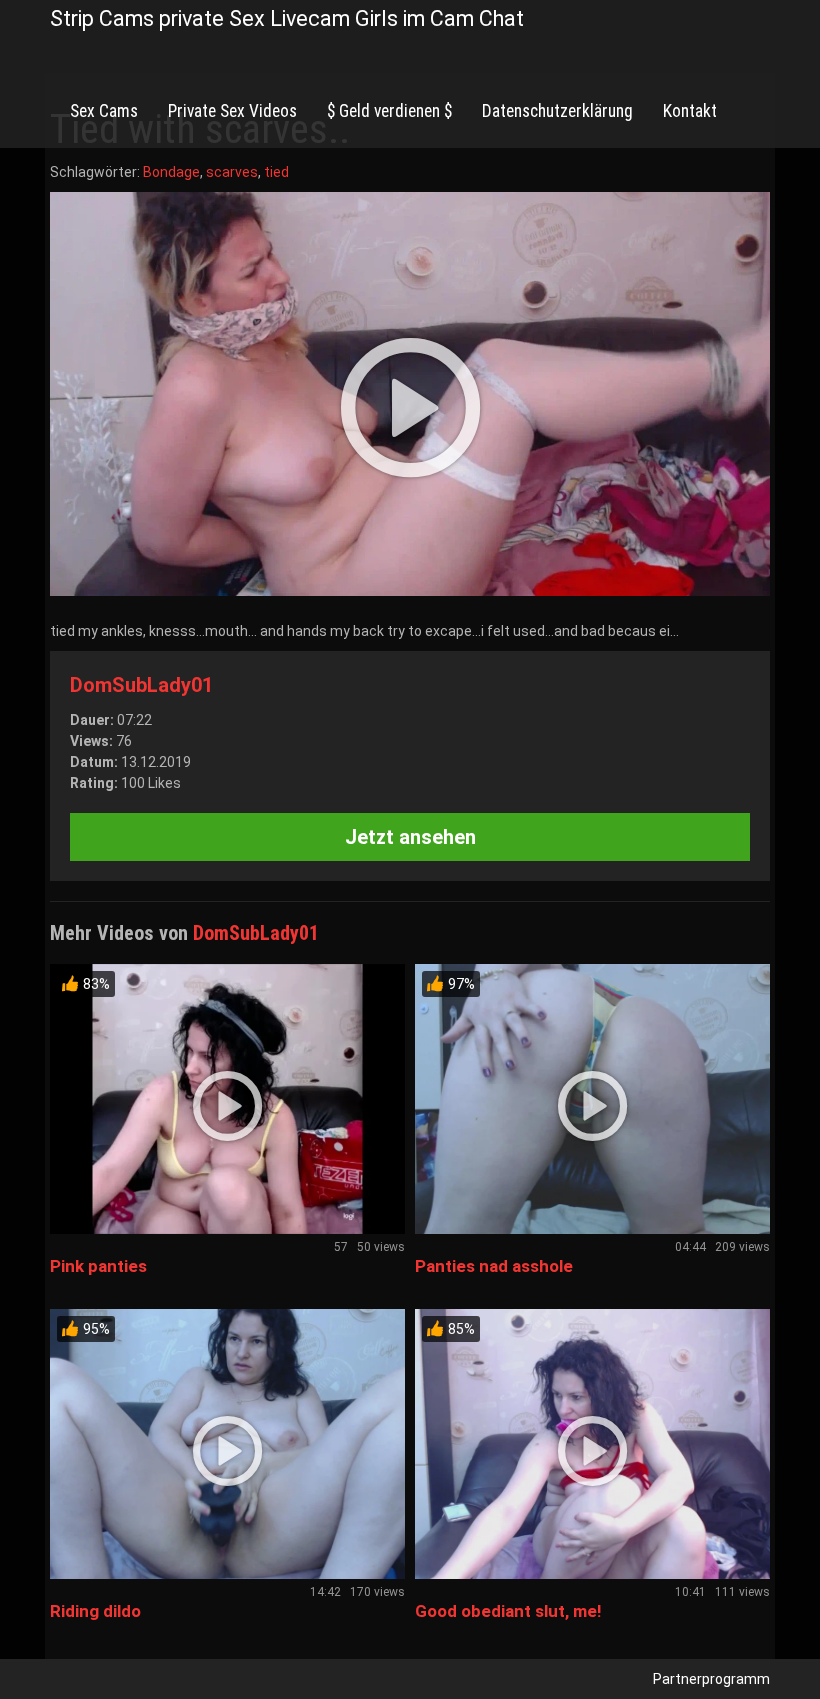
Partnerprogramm (711, 1679)
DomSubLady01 (141, 685)
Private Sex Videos (232, 111)
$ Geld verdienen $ (389, 111)
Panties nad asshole (494, 1266)
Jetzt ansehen (410, 837)
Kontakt (690, 111)
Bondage (171, 172)
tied (276, 172)
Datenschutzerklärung (557, 111)
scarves (232, 172)
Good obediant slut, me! (508, 1611)
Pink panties (98, 1266)
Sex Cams (104, 111)
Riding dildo (95, 1611)
